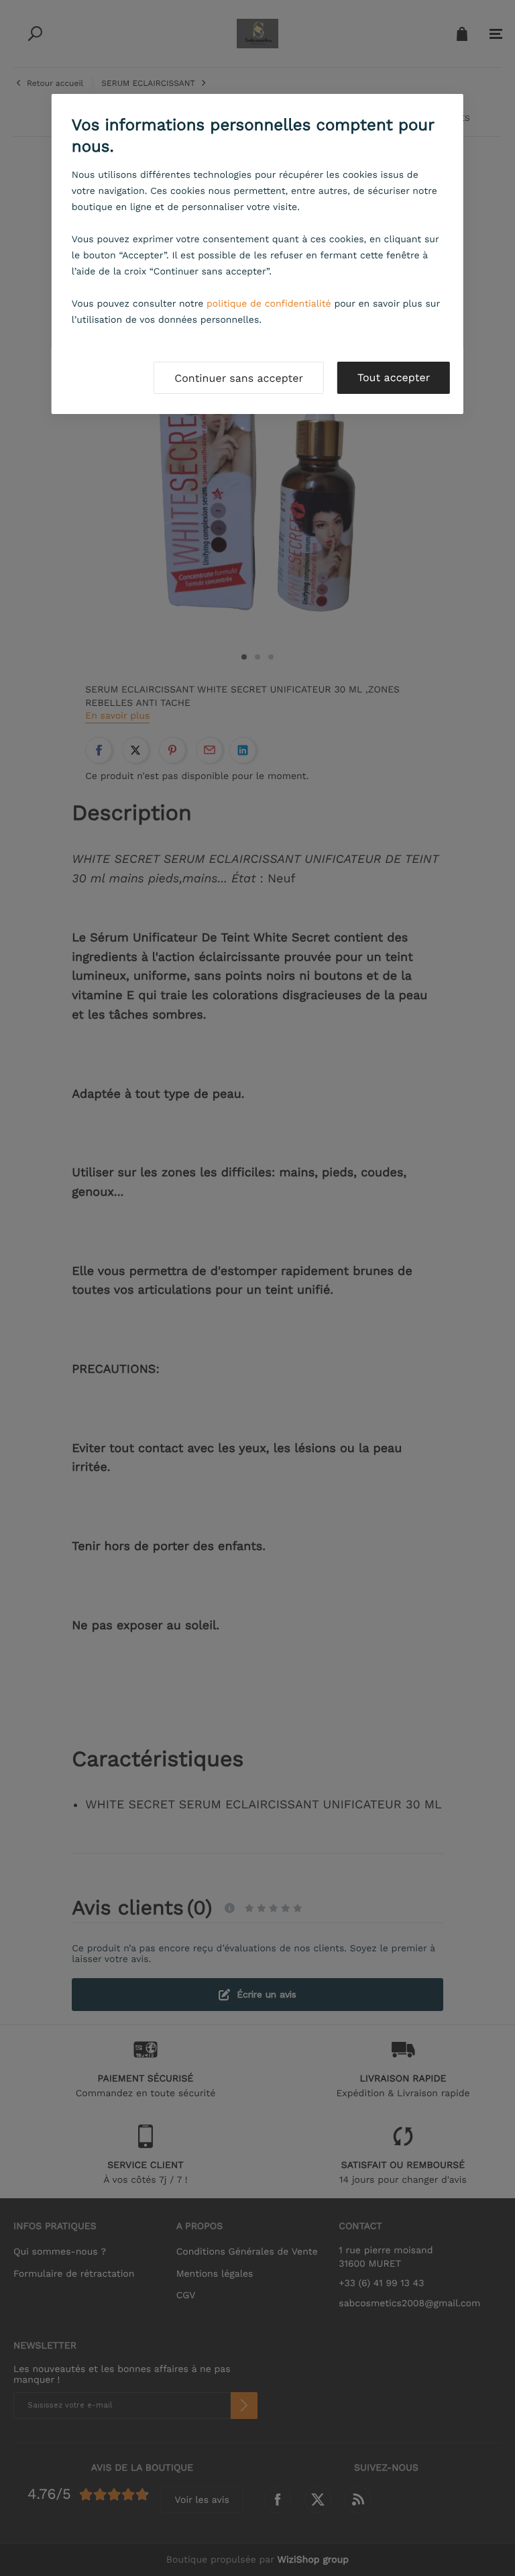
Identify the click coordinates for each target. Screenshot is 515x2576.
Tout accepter (394, 377)
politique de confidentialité (269, 304)
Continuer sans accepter (239, 378)
